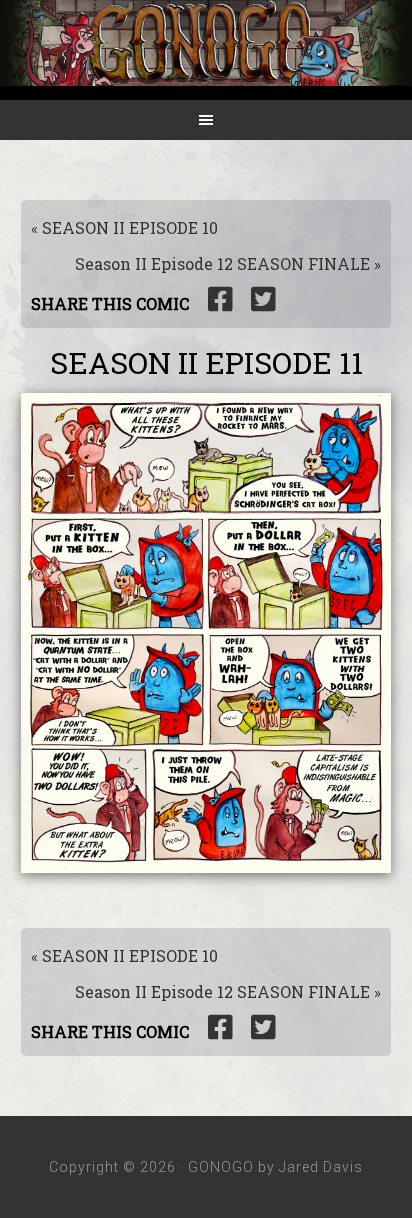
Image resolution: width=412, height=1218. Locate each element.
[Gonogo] (206, 72)
